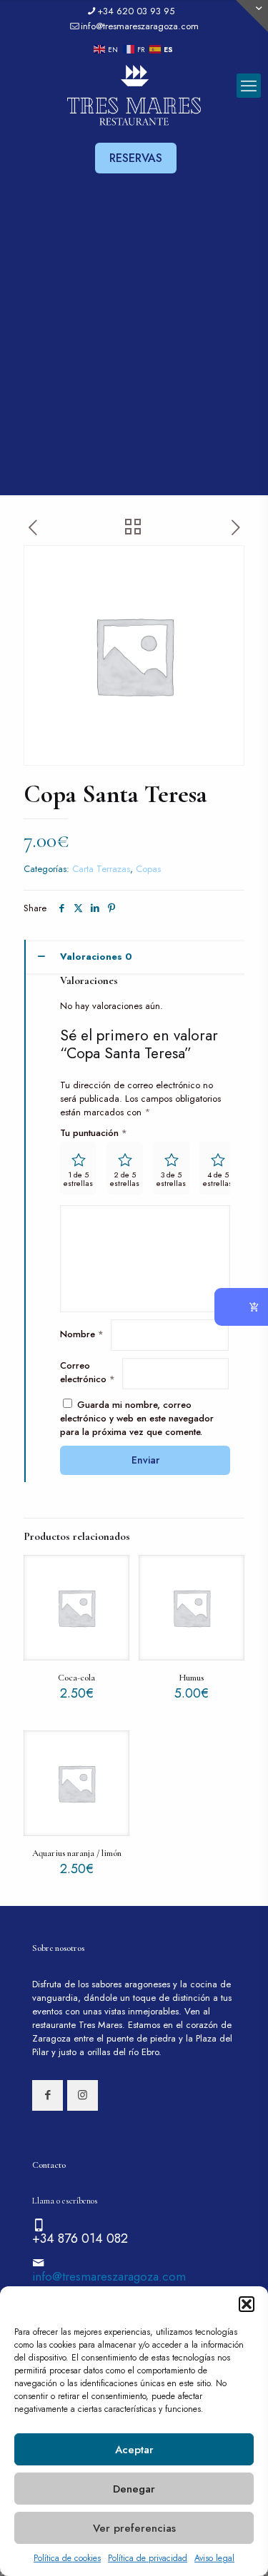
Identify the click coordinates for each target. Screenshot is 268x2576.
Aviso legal (214, 2558)
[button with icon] (48, 2095)
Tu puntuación (94, 1133)
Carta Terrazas (101, 869)
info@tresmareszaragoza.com (140, 26)
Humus (191, 1678)
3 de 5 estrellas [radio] (171, 1179)
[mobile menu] (249, 86)
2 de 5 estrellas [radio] (125, 1179)
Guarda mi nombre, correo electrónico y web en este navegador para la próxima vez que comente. (137, 1418)
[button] (247, 2304)
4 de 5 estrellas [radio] (218, 1179)
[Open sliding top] (252, 16)
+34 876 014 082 (80, 2238)
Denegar (134, 2489)
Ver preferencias (134, 2528)
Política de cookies (67, 2558)
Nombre (82, 1334)
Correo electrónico (88, 1372)
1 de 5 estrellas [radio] (78, 1179)
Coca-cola (76, 1678)
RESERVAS (136, 158)
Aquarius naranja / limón (77, 1853)
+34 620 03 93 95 (136, 11)
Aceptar (134, 2450)
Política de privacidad (148, 2558)
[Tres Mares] (134, 96)
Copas (148, 869)
